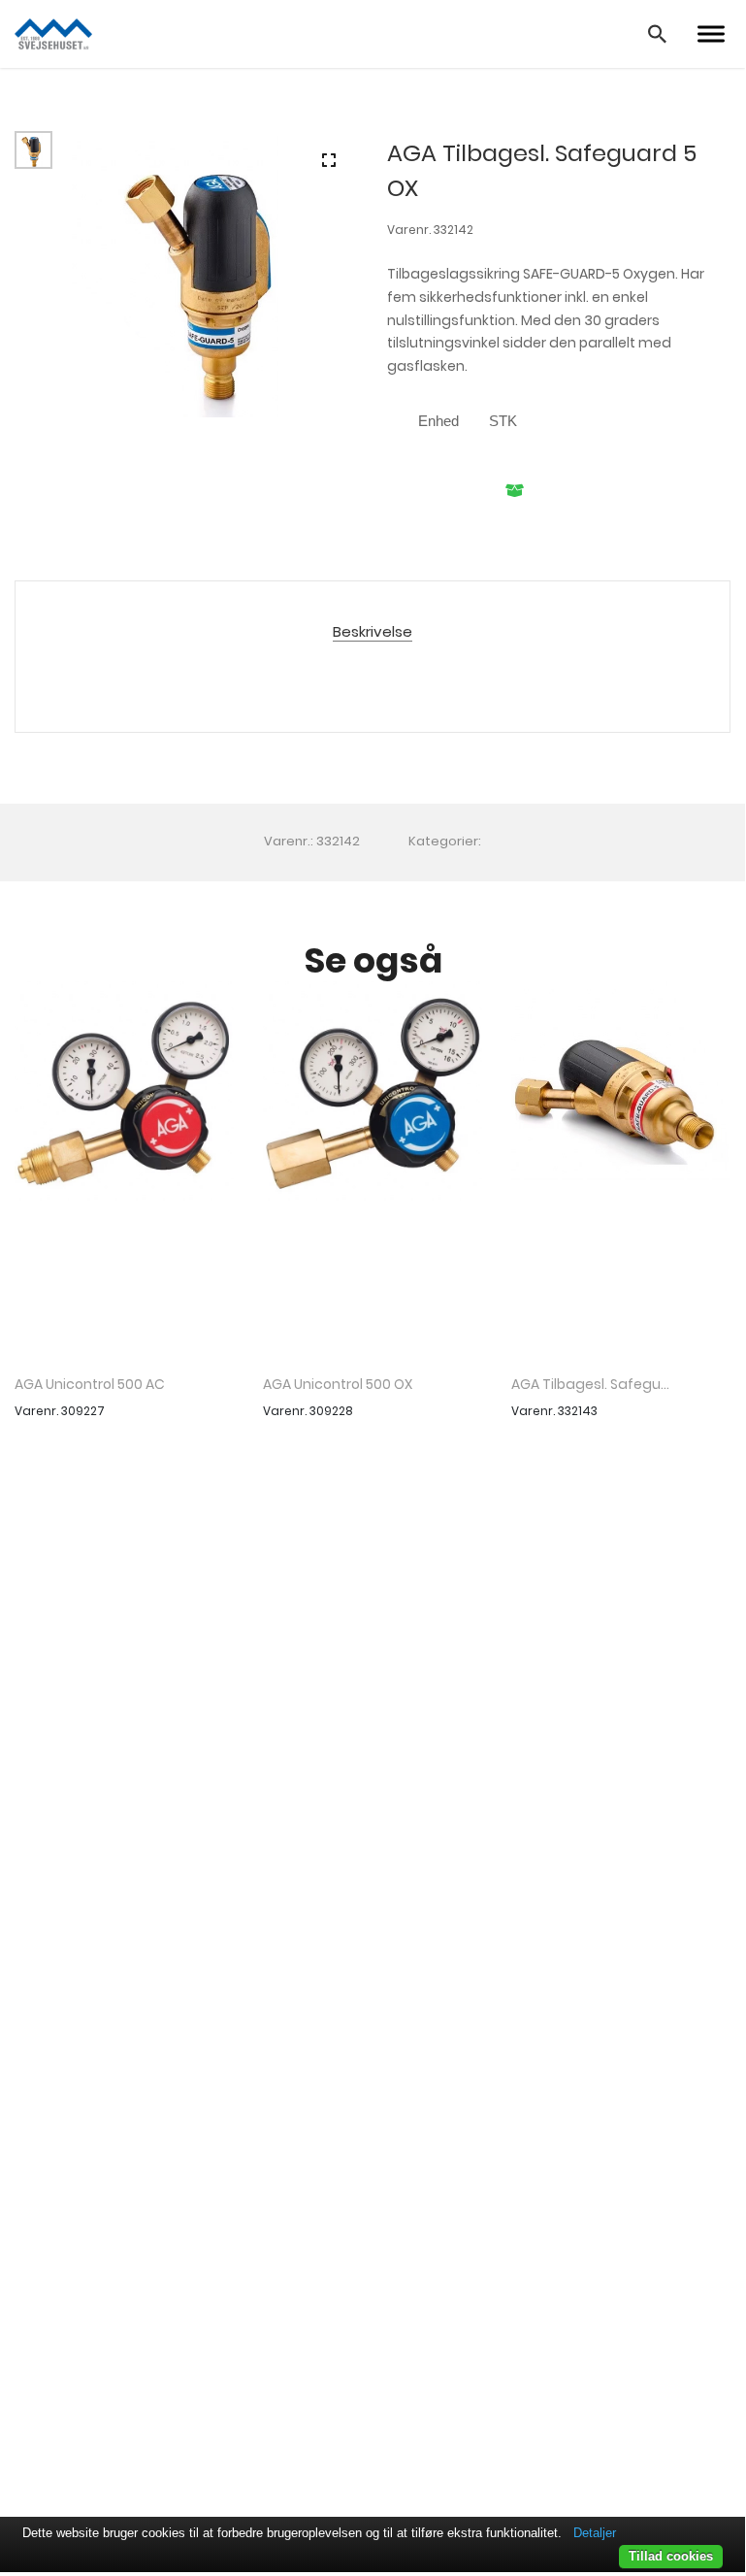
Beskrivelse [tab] (373, 632)
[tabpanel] (215, 274)
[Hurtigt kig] (124, 1171)
